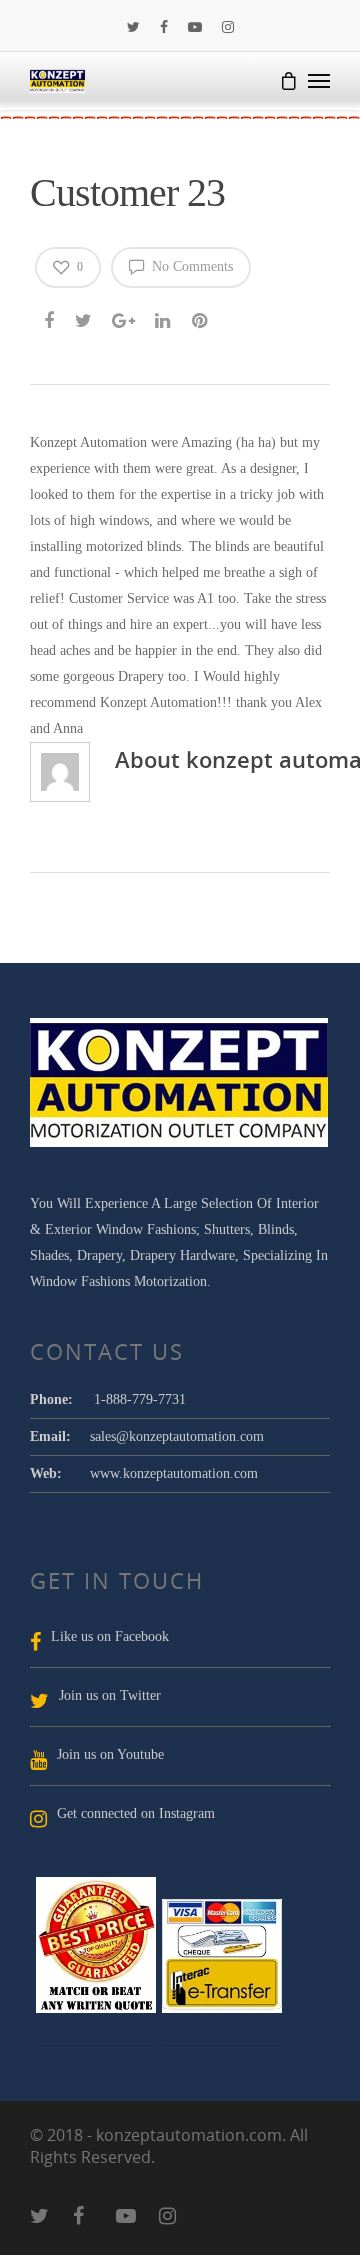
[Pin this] (201, 318)
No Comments (190, 266)
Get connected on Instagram (136, 1813)
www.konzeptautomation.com (174, 1473)
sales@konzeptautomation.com (177, 1436)
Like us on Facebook (110, 1636)
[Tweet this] (84, 318)
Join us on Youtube (110, 1754)
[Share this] (50, 318)
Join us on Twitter (110, 1695)
